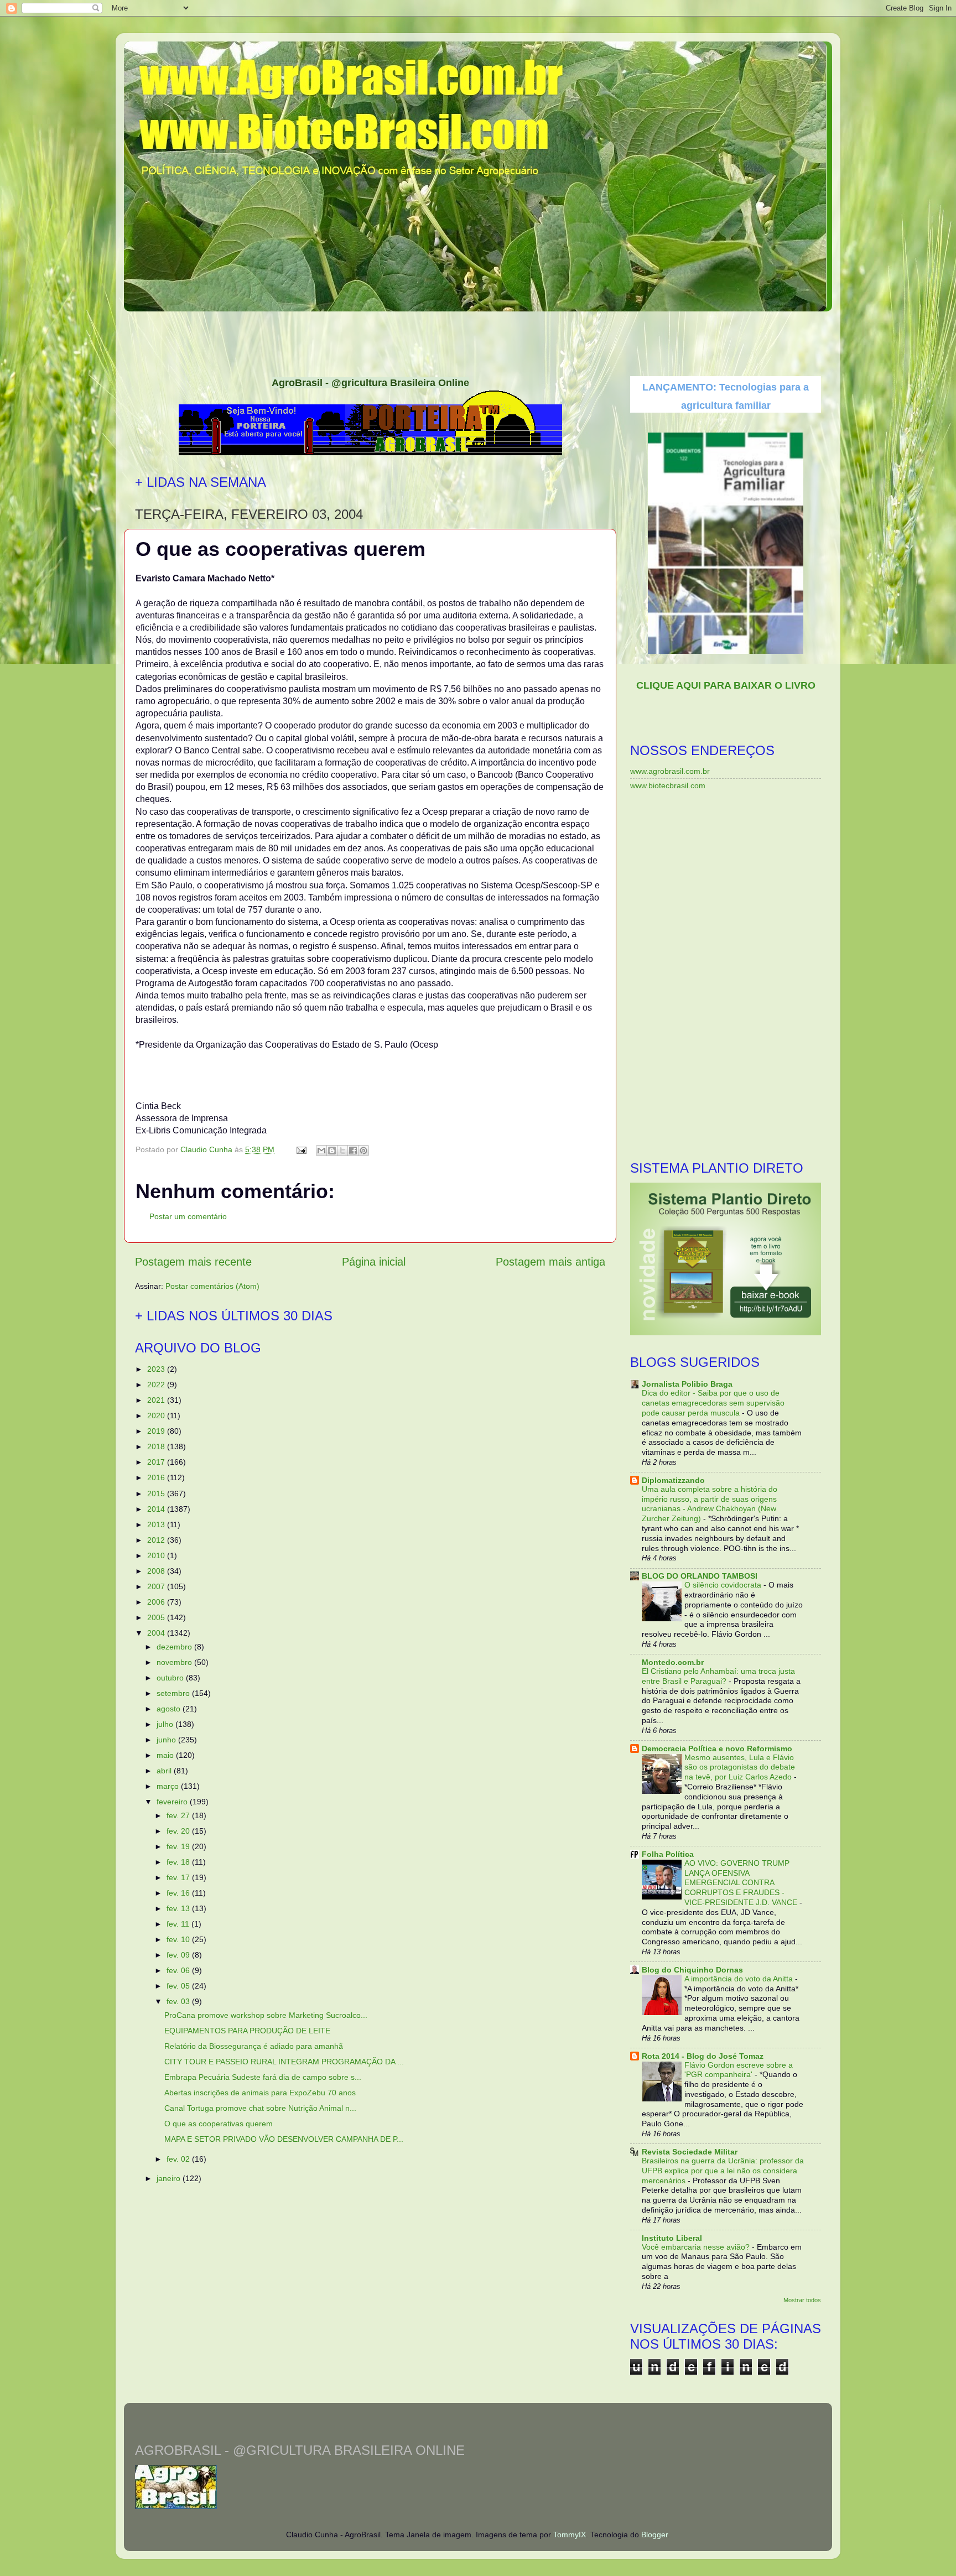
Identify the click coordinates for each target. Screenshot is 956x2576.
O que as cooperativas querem (219, 2124)
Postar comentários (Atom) (212, 1286)
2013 (157, 1524)
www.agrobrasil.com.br (670, 771)
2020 (157, 1416)
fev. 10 (179, 1939)
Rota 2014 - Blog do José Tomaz (703, 2056)
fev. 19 (179, 1846)
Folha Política (668, 1854)
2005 (157, 1617)
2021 (157, 1400)
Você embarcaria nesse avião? (697, 2247)
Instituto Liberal (672, 2238)
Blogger (654, 2535)
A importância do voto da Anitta (740, 1979)
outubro (171, 1678)
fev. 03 (179, 2001)
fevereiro (173, 1802)
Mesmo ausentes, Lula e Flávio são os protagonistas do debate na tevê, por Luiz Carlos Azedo (740, 1768)
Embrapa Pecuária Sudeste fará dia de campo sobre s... (263, 2077)
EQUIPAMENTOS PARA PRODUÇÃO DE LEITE (247, 2031)
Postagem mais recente (193, 1262)
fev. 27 (179, 1815)
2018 (157, 1446)
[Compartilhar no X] (342, 1151)
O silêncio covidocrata (724, 1585)
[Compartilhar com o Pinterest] (363, 1151)
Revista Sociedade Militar (690, 2152)
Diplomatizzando (673, 1480)
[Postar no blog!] (332, 1151)
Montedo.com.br (673, 1662)
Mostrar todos (802, 2300)
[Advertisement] (478, 340)
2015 (157, 1493)
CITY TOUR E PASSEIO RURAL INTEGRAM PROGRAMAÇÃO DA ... (284, 2062)
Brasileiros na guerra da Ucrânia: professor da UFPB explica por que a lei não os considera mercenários (723, 2171)
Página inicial (374, 1262)
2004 (157, 1633)
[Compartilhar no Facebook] (353, 1151)
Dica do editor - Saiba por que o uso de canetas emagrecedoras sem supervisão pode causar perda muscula (713, 1403)
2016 (157, 1477)
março (169, 1786)
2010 (157, 1555)
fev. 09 (179, 1955)
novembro (175, 1662)
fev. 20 (179, 1831)
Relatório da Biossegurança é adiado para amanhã (254, 2046)
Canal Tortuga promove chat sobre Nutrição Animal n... (260, 2108)
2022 (157, 1385)
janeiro (170, 2178)
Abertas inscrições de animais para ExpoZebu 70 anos (260, 2093)
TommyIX (570, 2535)
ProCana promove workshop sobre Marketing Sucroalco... (266, 2015)
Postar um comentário (188, 1216)
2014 (157, 1509)
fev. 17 (179, 1877)
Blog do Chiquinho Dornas (692, 1970)
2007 (157, 1586)
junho (167, 1740)
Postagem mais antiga (550, 1262)
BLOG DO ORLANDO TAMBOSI (700, 1576)
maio (166, 1755)
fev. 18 (179, 1862)
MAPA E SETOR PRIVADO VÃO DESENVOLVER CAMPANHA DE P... (284, 2139)
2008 (157, 1571)
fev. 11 (179, 1924)
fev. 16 (179, 1893)
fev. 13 (179, 1908)
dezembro (175, 1647)
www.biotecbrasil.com (668, 785)
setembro (174, 1693)
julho (166, 1724)
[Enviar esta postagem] (301, 1149)
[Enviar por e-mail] (321, 1151)
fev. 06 (179, 1970)
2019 (157, 1431)
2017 (157, 1462)
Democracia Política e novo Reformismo (717, 1748)
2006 (157, 1602)
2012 (157, 1540)
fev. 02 (179, 2159)
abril (165, 1771)
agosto (170, 1709)
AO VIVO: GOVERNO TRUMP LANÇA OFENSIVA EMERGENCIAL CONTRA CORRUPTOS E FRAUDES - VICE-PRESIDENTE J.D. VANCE (742, 1883)
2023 (157, 1369)
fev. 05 (179, 1986)
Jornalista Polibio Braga (687, 1384)
